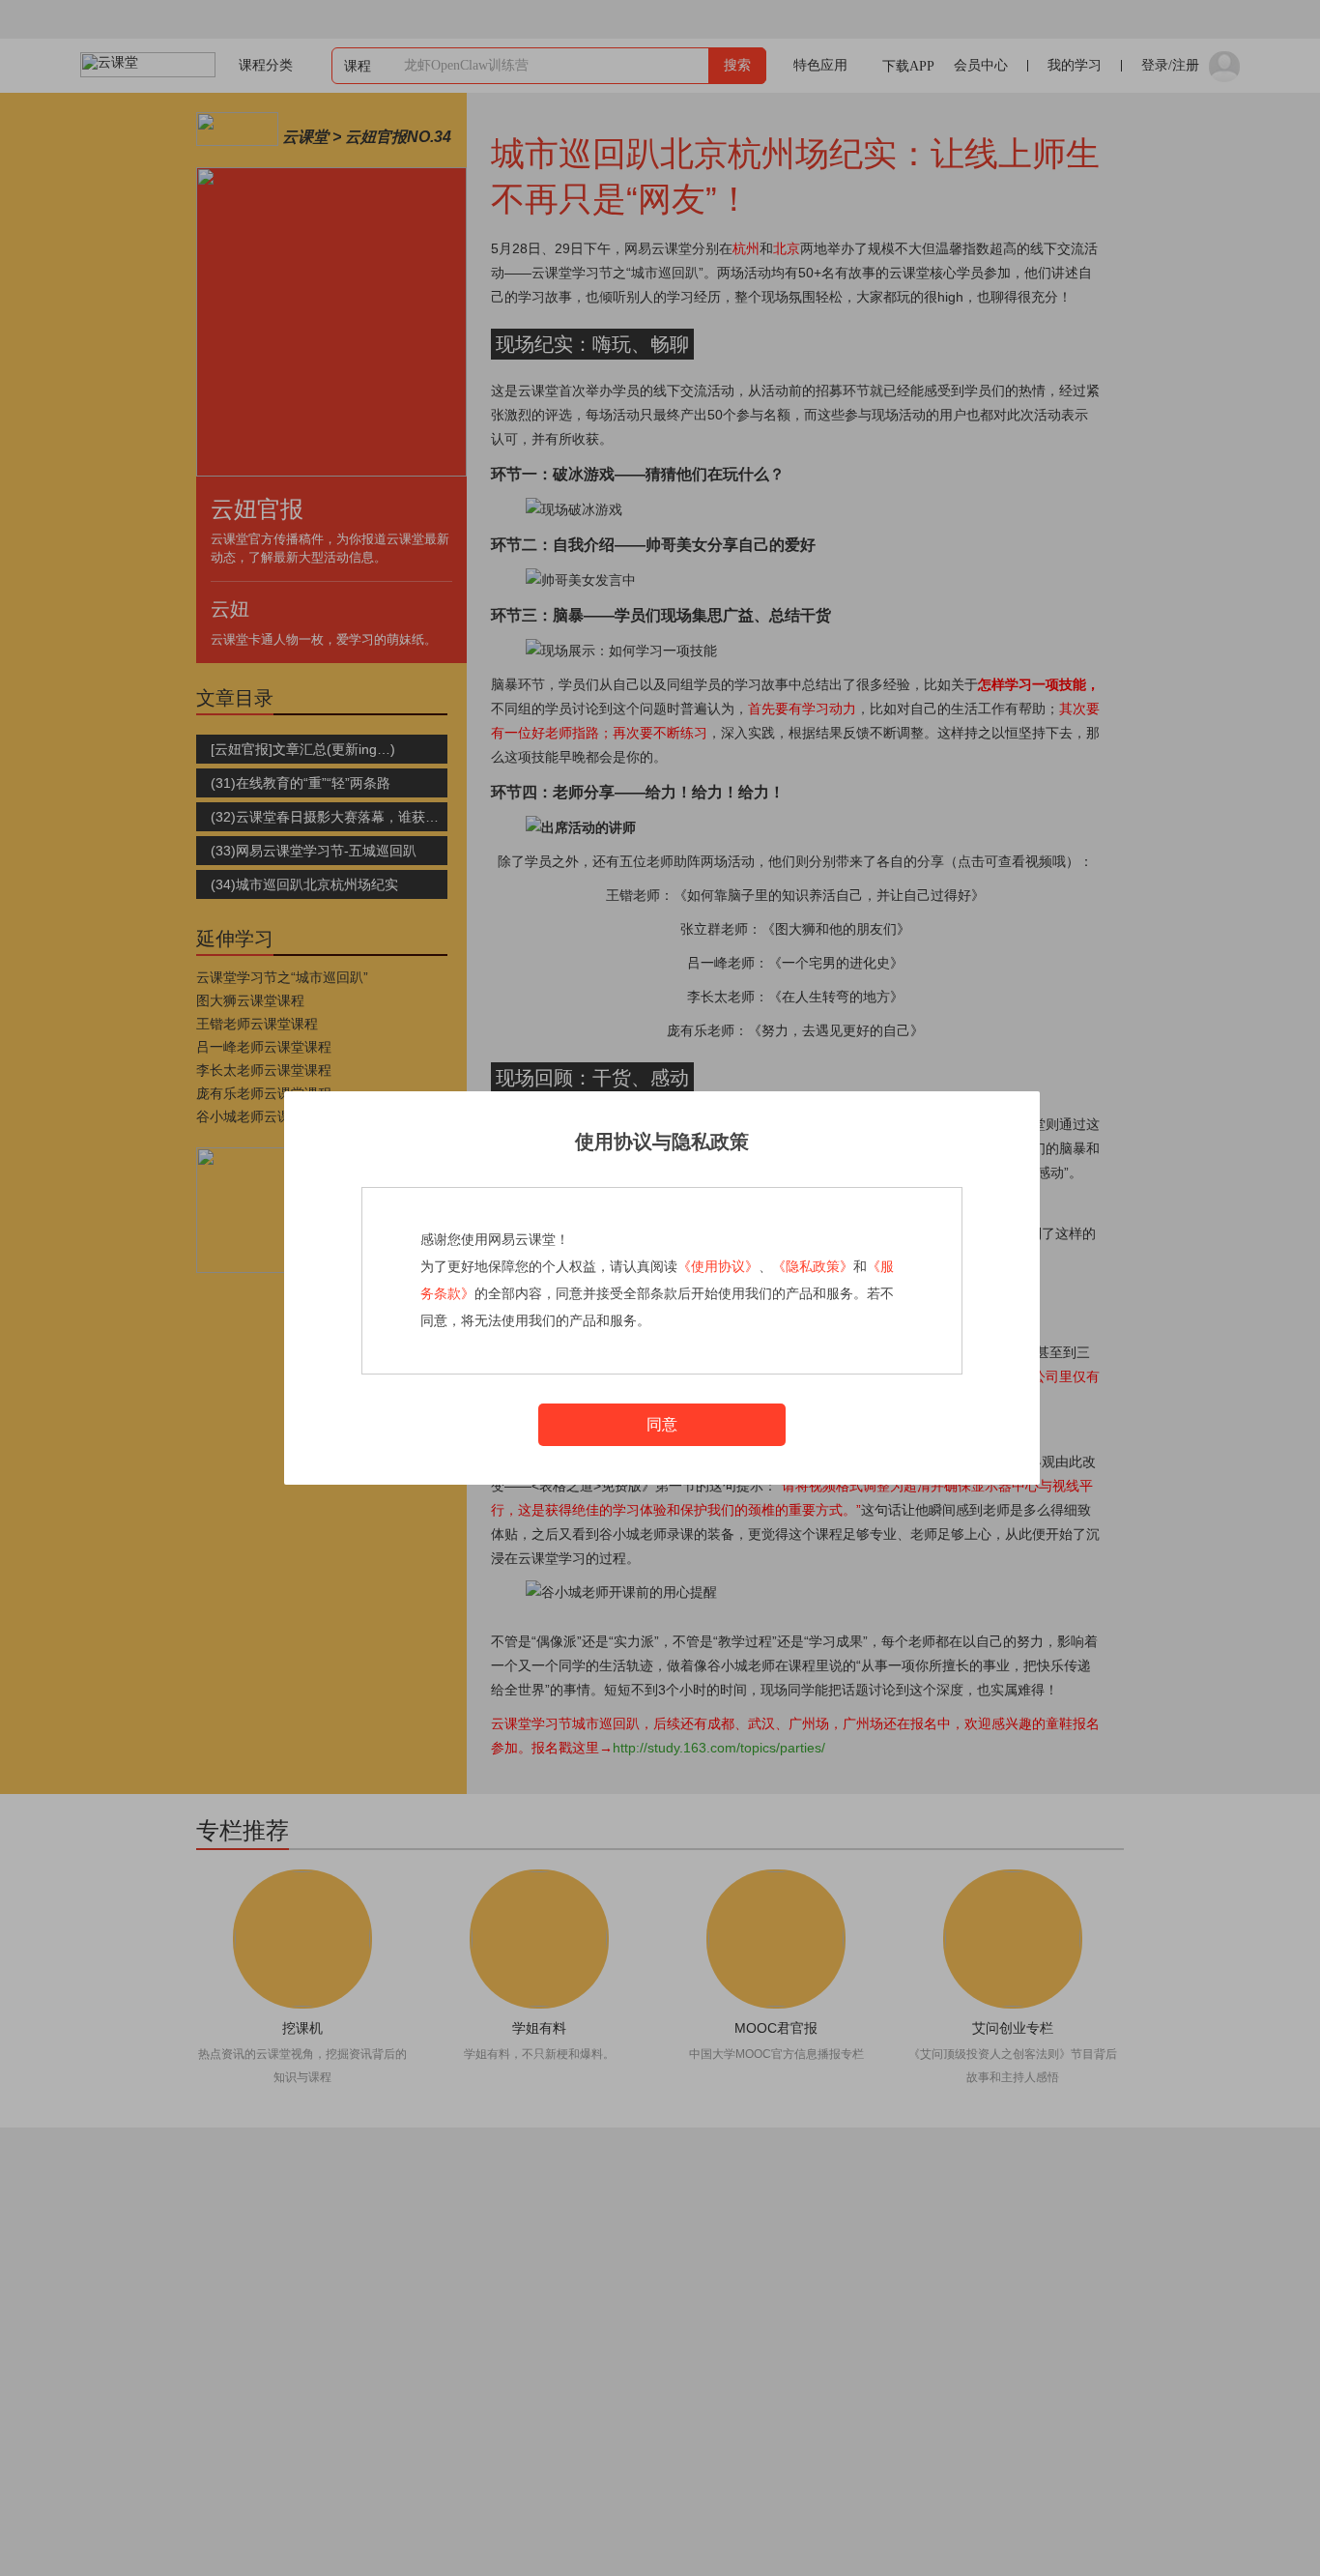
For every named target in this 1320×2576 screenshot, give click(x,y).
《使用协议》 (718, 1267)
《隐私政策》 (813, 1267)
